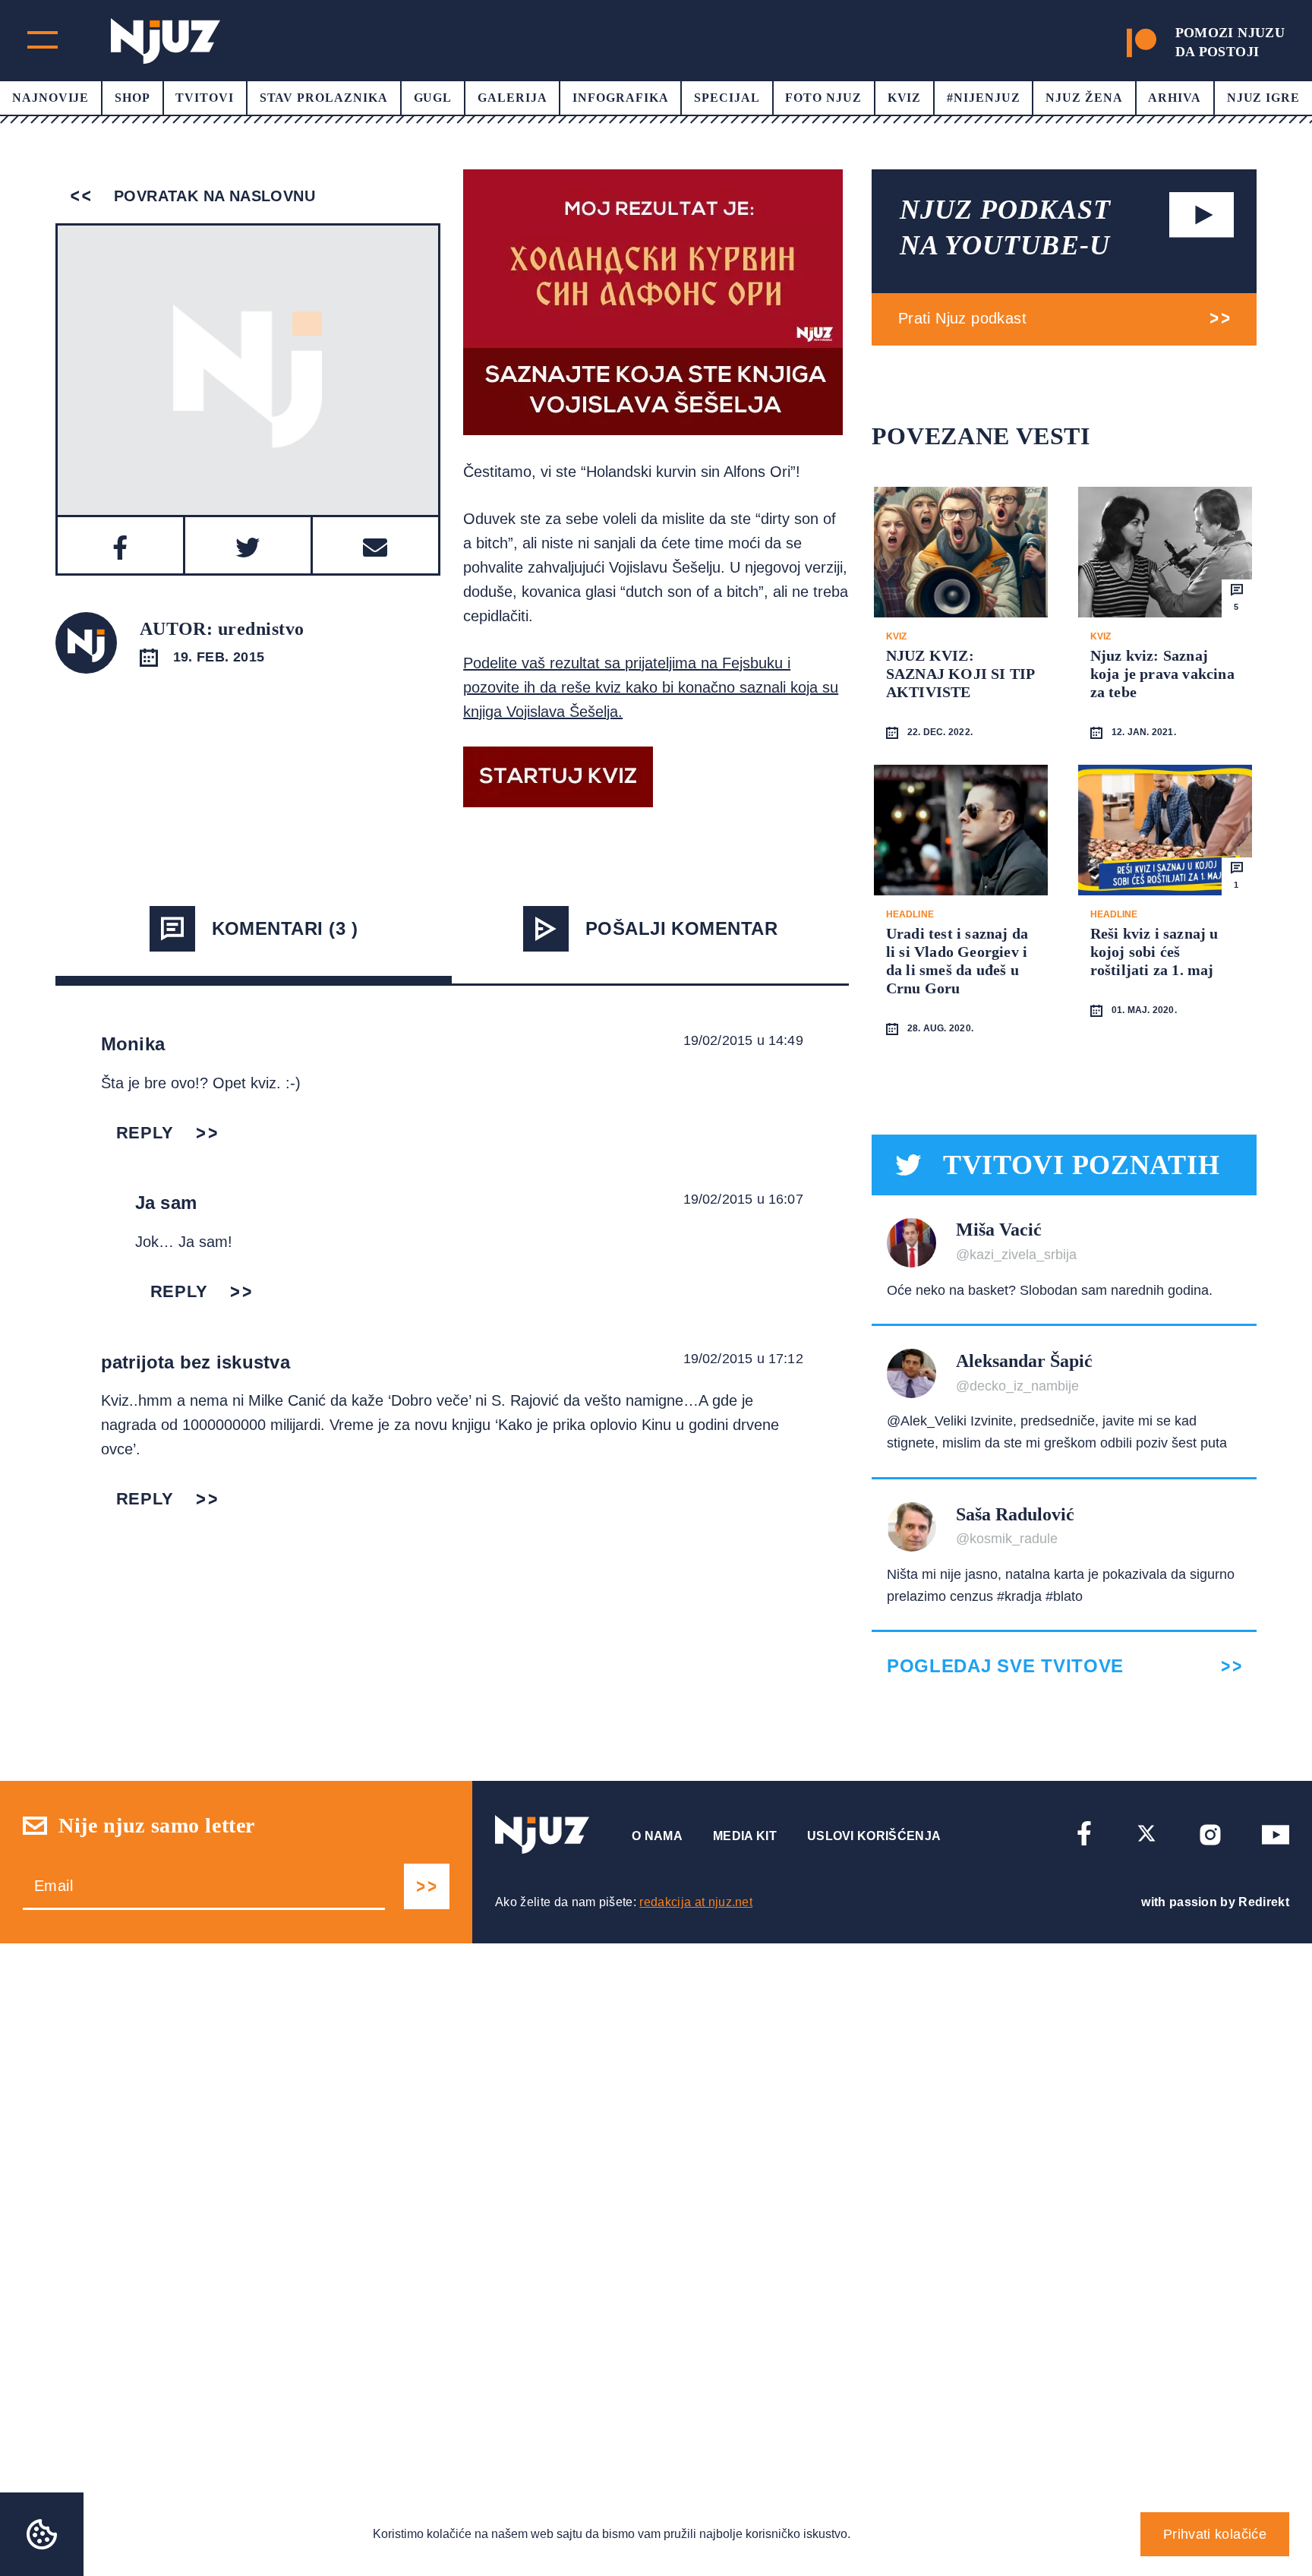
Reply (145, 1133)
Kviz (905, 98)
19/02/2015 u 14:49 (743, 1040)
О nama (657, 1836)
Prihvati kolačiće (1215, 2534)
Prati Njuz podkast (962, 318)
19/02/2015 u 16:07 (743, 1199)
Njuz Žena (1084, 98)
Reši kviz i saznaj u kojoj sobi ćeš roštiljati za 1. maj (1154, 952)
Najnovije (51, 98)
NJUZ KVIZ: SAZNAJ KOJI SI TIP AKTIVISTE (960, 674)
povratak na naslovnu (212, 196)
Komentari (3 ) (285, 928)
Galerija (512, 98)
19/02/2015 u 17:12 (743, 1359)
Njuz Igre (1264, 98)
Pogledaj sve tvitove (1005, 1666)
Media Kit (745, 1836)
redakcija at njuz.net (696, 1902)
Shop (132, 98)
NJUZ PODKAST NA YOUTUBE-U (1005, 227)
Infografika (621, 98)
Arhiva (1175, 98)
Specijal (727, 98)
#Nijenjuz (984, 98)
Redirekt (1264, 1902)
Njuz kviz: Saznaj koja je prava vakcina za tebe (1162, 674)
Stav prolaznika (324, 98)
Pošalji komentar (682, 928)
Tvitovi (205, 98)
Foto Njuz (823, 98)
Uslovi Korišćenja (874, 1836)
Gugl (433, 98)
